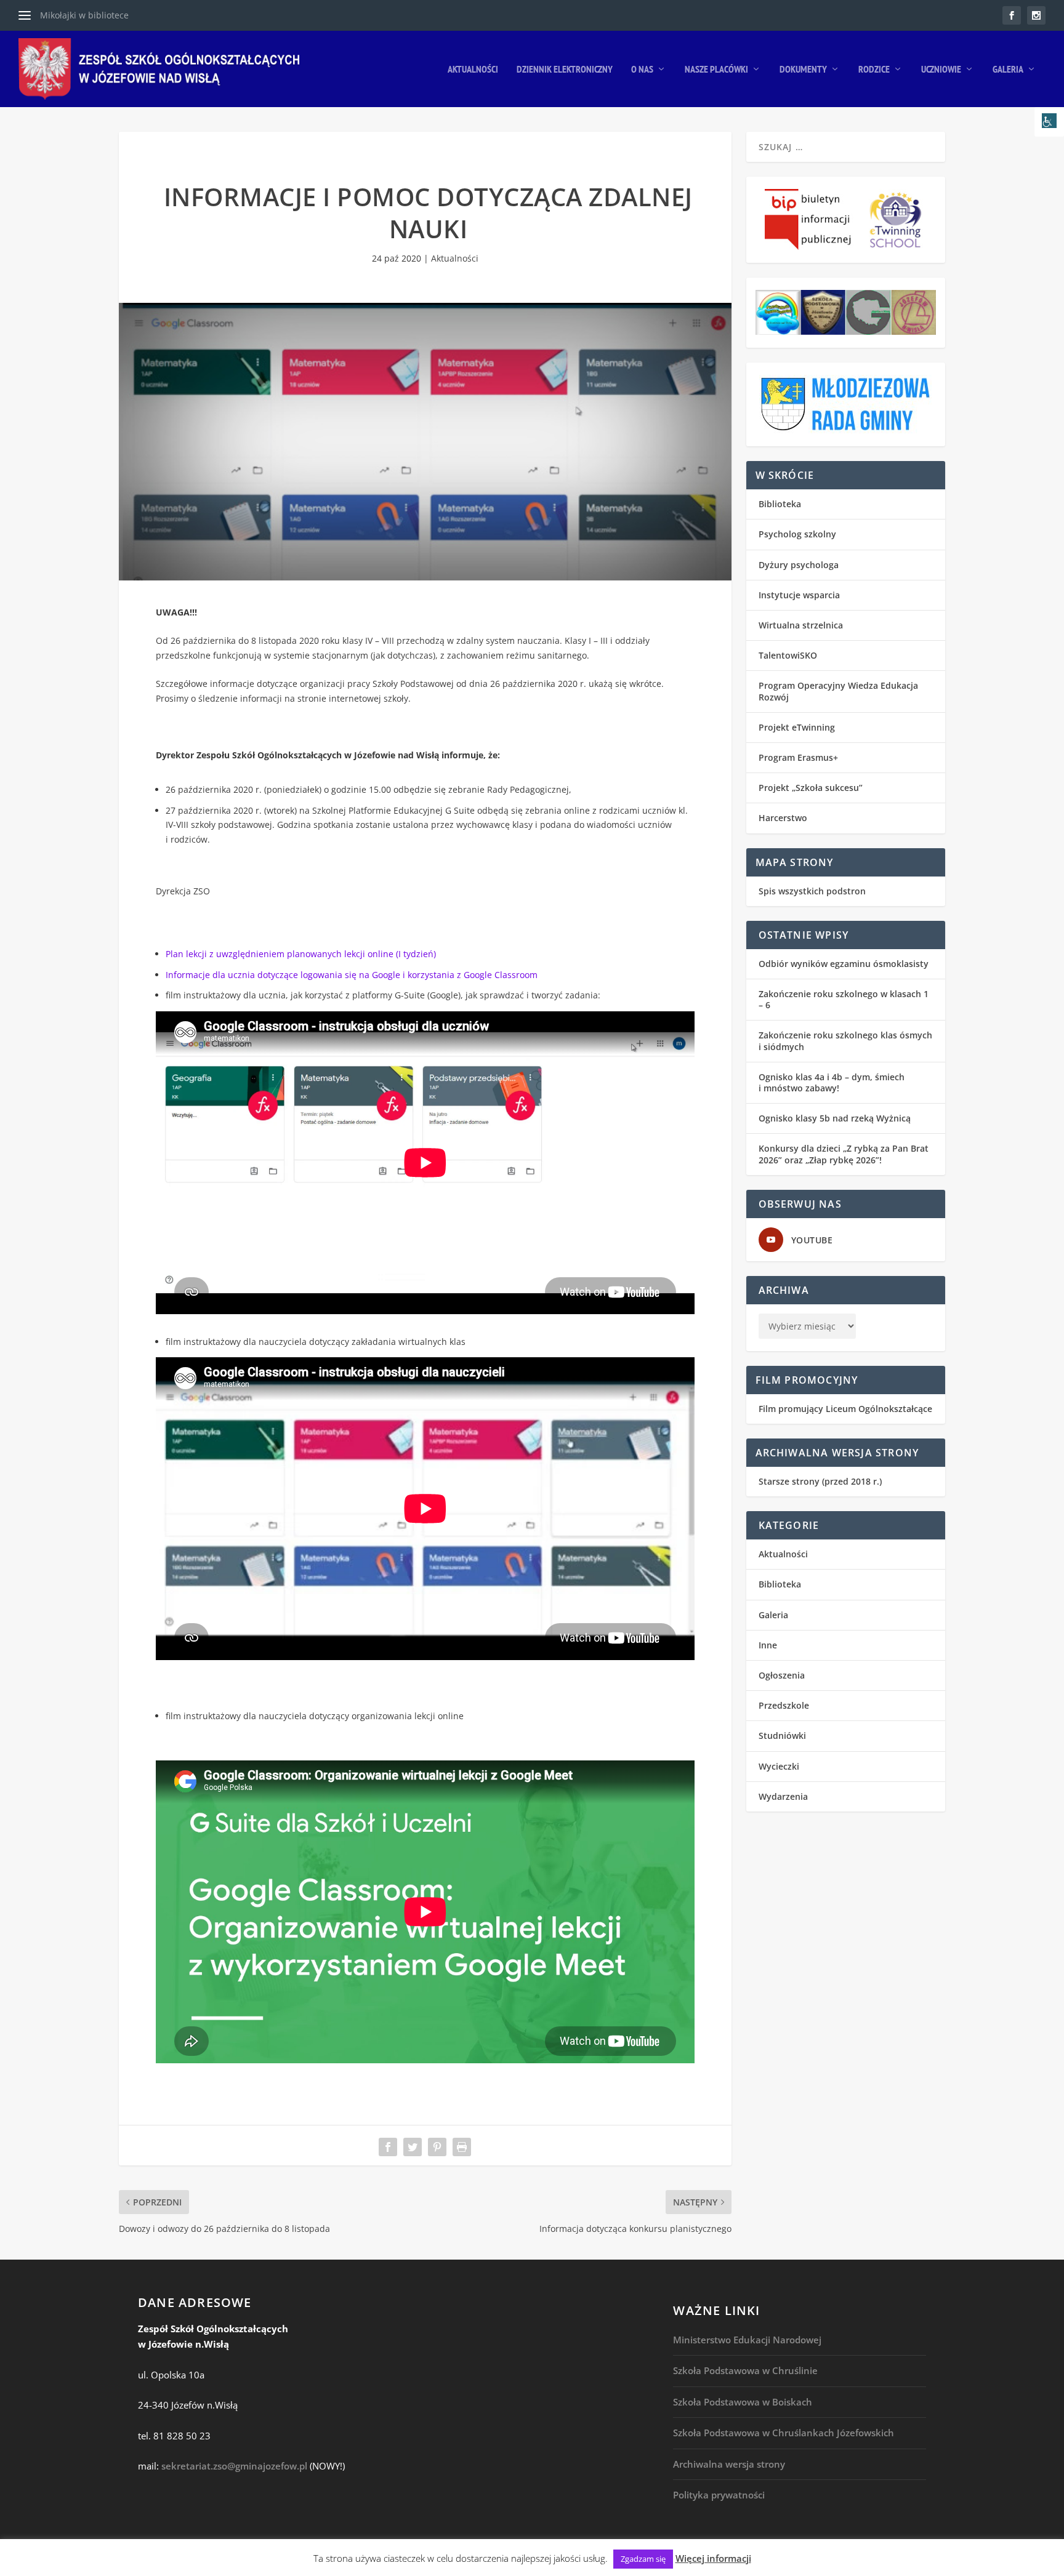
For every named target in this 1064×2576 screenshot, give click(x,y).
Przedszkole (784, 1705)
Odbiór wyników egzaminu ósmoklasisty (844, 964)
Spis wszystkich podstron (812, 891)
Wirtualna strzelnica (801, 625)
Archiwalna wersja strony (729, 2464)
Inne (768, 1645)
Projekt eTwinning (797, 727)
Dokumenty (803, 70)
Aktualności (473, 70)
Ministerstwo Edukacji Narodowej (747, 2340)
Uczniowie (941, 70)
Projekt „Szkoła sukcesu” (811, 788)
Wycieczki (779, 1766)
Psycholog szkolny (797, 534)
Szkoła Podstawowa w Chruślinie (745, 2370)
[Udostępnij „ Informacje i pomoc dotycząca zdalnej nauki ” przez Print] (462, 2147)
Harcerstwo (783, 818)
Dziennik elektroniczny (565, 70)
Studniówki (782, 1735)
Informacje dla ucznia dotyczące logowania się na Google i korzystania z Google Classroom (352, 975)
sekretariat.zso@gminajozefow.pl (234, 2466)
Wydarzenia (783, 1796)
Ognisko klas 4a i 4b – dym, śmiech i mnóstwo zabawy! (832, 1082)
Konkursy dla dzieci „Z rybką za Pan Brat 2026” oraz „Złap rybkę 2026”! (844, 1154)
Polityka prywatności (719, 2495)
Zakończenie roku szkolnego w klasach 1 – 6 (844, 999)
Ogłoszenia (782, 1675)
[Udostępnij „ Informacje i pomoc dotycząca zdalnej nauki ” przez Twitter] (413, 2147)
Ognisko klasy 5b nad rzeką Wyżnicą (835, 1118)
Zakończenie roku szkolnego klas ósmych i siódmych (845, 1041)
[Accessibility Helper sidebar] (1049, 122)
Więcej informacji (713, 2558)
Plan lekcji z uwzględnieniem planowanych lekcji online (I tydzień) (301, 954)
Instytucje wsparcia (799, 595)
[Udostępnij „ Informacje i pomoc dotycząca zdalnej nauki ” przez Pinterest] (437, 2147)
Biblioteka (780, 504)
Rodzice (874, 70)
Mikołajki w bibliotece (84, 15)
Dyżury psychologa (799, 565)
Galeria (1008, 70)
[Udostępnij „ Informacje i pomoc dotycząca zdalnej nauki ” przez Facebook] (388, 2147)
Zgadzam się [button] (643, 2559)
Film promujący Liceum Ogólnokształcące (845, 1409)
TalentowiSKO (788, 655)
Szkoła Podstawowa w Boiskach (743, 2402)
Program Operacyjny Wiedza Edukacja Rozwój (838, 691)
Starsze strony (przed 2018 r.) (820, 1481)
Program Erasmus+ (798, 757)
